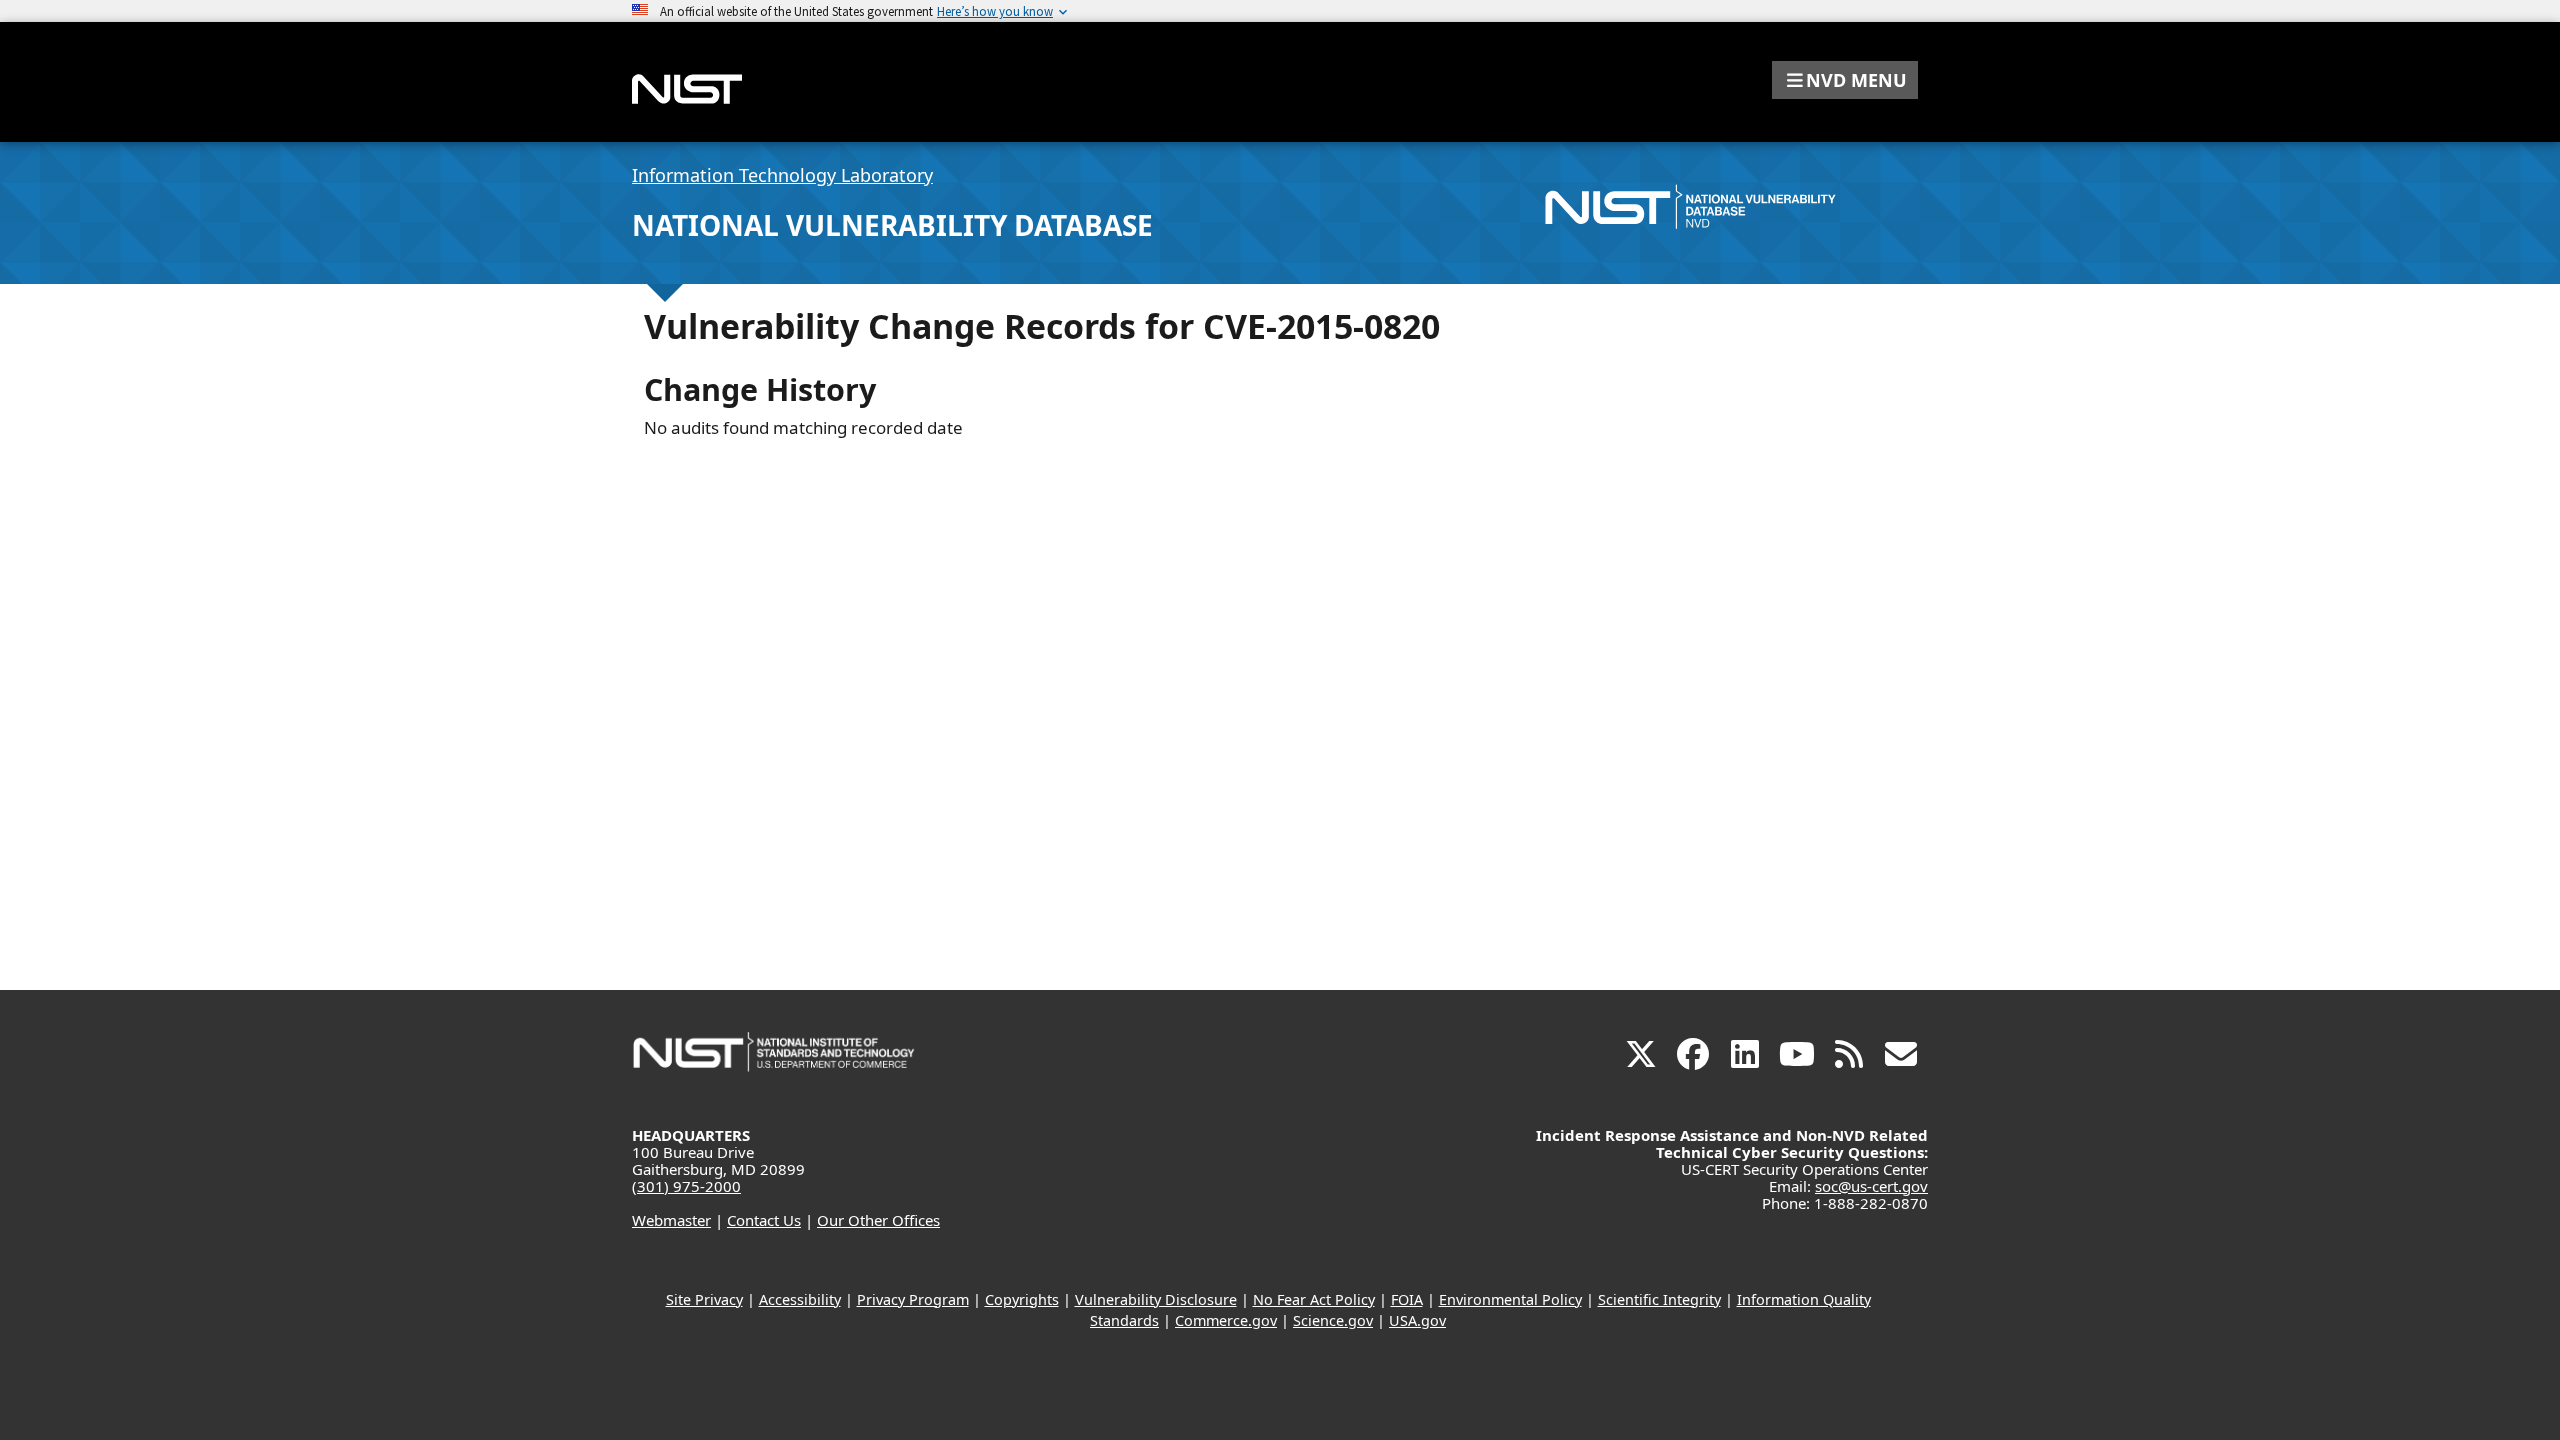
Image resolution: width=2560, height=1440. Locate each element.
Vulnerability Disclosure (1156, 1299)
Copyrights (1022, 1299)
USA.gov (1417, 1320)
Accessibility (800, 1299)
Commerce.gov (1226, 1320)
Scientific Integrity (1659, 1299)
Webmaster (671, 1220)
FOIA (1407, 1299)
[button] (1845, 80)
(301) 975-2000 (686, 1186)
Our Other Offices (878, 1220)
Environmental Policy (1510, 1299)
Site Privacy (704, 1299)
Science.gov (1333, 1320)
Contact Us (764, 1220)
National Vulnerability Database (892, 225)
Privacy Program (913, 1299)
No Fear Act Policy (1314, 1299)
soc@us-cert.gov (1871, 1186)
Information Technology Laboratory (782, 175)
